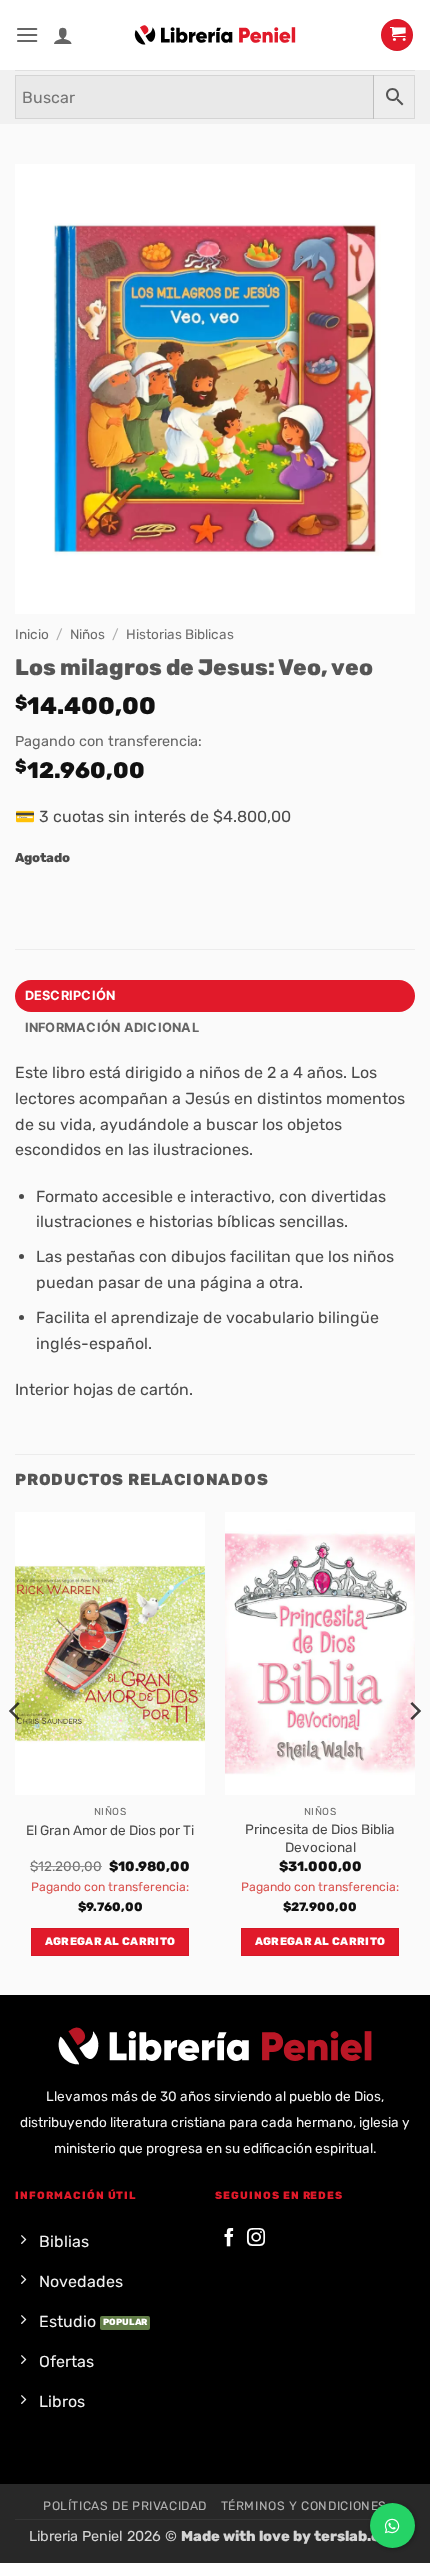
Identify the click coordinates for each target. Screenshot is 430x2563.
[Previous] (16, 1751)
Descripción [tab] (70, 995)
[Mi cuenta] (63, 35)
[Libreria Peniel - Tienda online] (215, 35)
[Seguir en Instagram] (256, 2238)
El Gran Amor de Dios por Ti (110, 1830)
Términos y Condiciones (304, 2506)
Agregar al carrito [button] (110, 1941)
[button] (27, 34)
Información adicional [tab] (112, 1027)
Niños (87, 634)
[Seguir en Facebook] (229, 2238)
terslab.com (358, 2536)
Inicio (32, 634)
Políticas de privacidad (125, 2506)
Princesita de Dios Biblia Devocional (320, 1838)
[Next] (414, 1751)
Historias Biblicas (180, 634)
